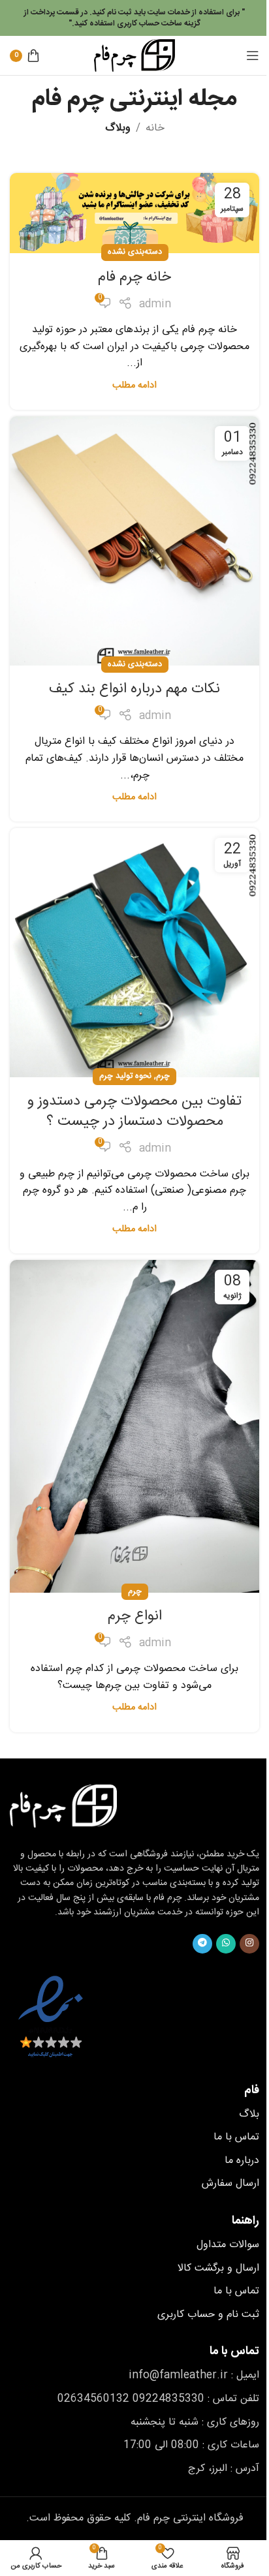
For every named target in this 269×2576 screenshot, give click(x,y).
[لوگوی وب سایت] (134, 56)
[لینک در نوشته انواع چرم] (134, 1426)
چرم (163, 1076)
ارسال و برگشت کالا (218, 2268)
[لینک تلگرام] (202, 1944)
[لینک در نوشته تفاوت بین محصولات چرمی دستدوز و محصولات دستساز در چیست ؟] (134, 953)
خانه (155, 129)
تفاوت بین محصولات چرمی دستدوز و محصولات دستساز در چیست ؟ (134, 1112)
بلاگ (249, 2114)
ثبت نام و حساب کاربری (208, 2315)
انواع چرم (135, 1616)
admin (155, 305)
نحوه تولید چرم (125, 1076)
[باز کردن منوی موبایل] (253, 55)
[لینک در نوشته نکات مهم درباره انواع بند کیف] (134, 541)
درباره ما (242, 2161)
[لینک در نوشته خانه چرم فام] (134, 213)
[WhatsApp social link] (226, 1944)
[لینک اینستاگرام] (249, 1944)
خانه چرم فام (134, 277)
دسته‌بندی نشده (135, 252)
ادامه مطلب (134, 386)
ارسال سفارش (230, 2184)
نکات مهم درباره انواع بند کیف (134, 689)
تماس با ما (236, 2137)
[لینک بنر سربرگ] (134, 18)
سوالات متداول (228, 2245)
